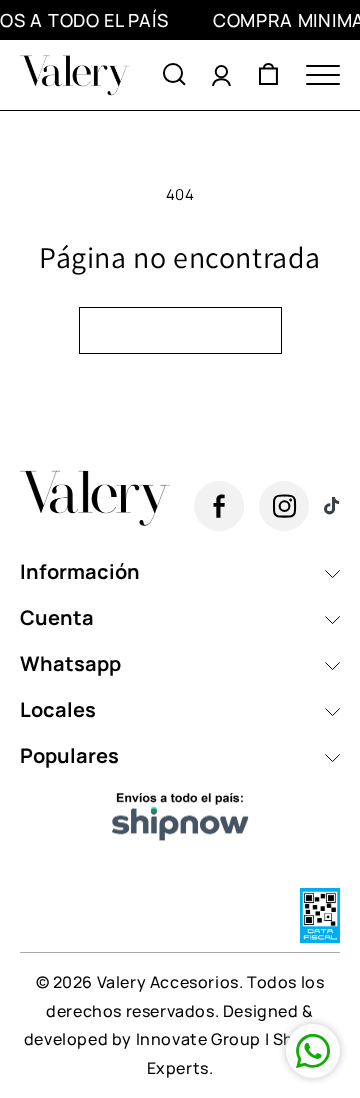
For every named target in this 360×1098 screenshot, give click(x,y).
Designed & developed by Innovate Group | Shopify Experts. (180, 1040)
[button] (174, 75)
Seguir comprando (180, 330)
